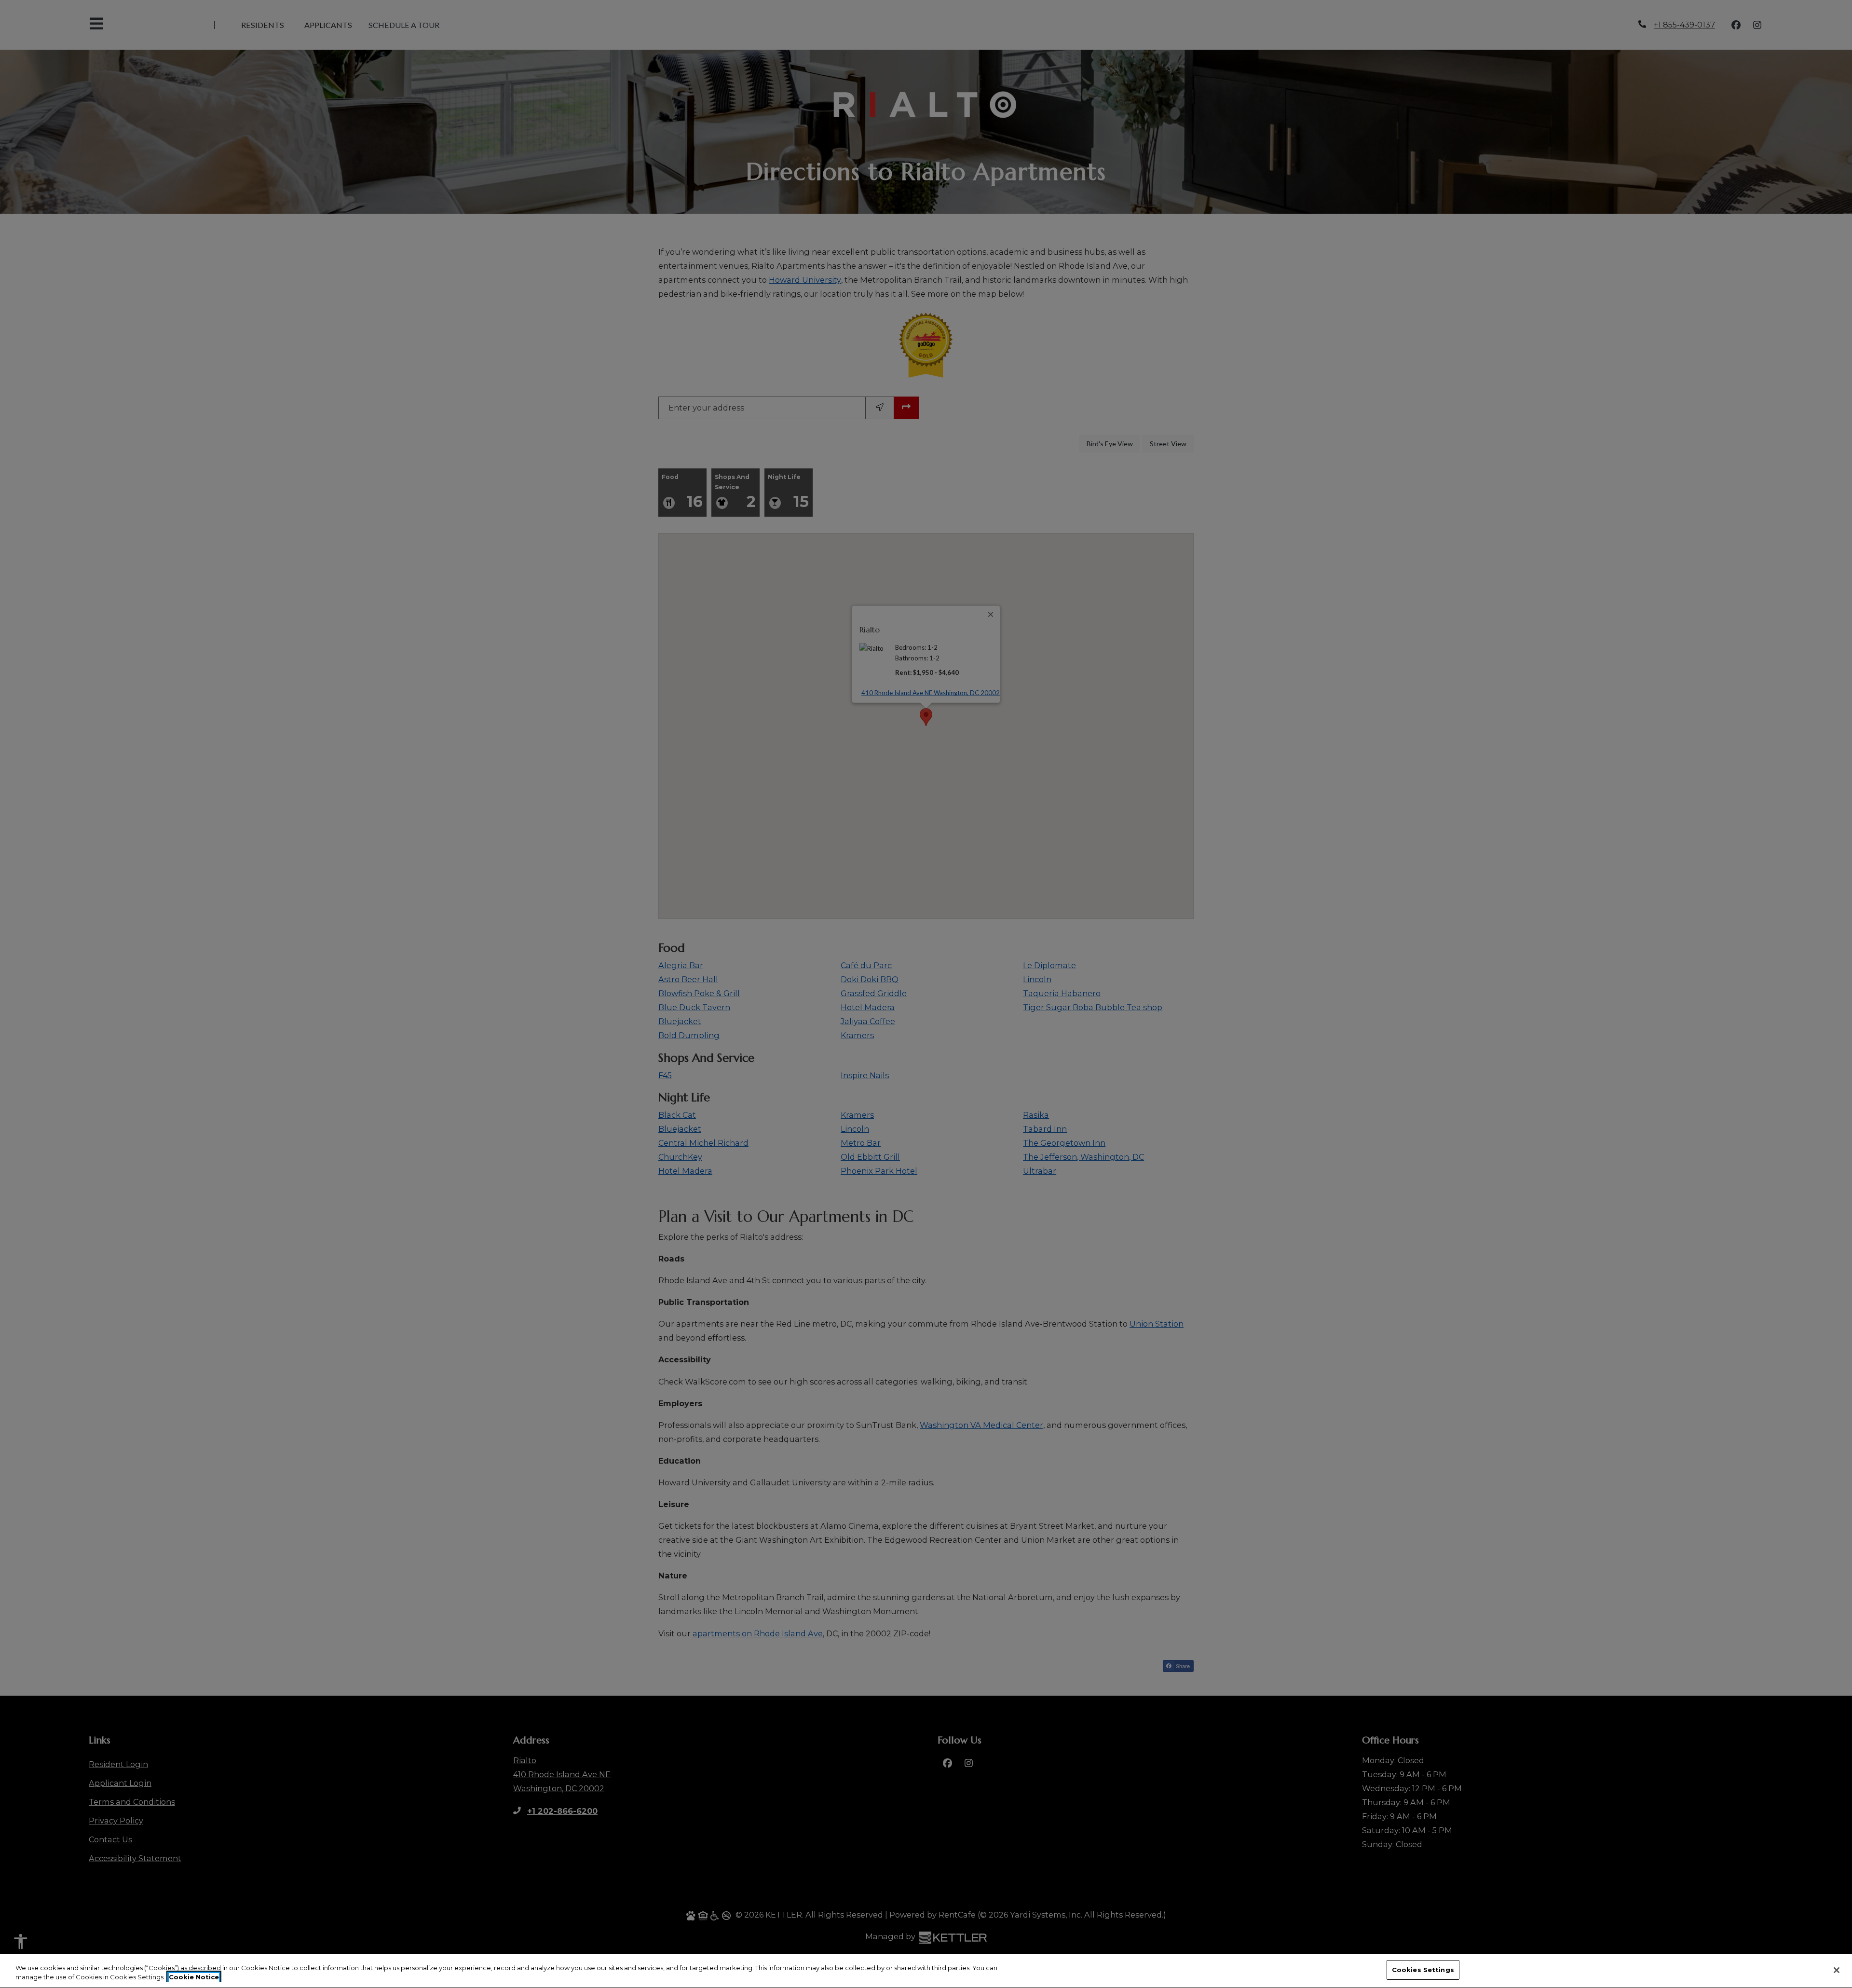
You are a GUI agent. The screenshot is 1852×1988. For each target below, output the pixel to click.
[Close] (1837, 1970)
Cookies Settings (1423, 1970)
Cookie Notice (194, 1977)
